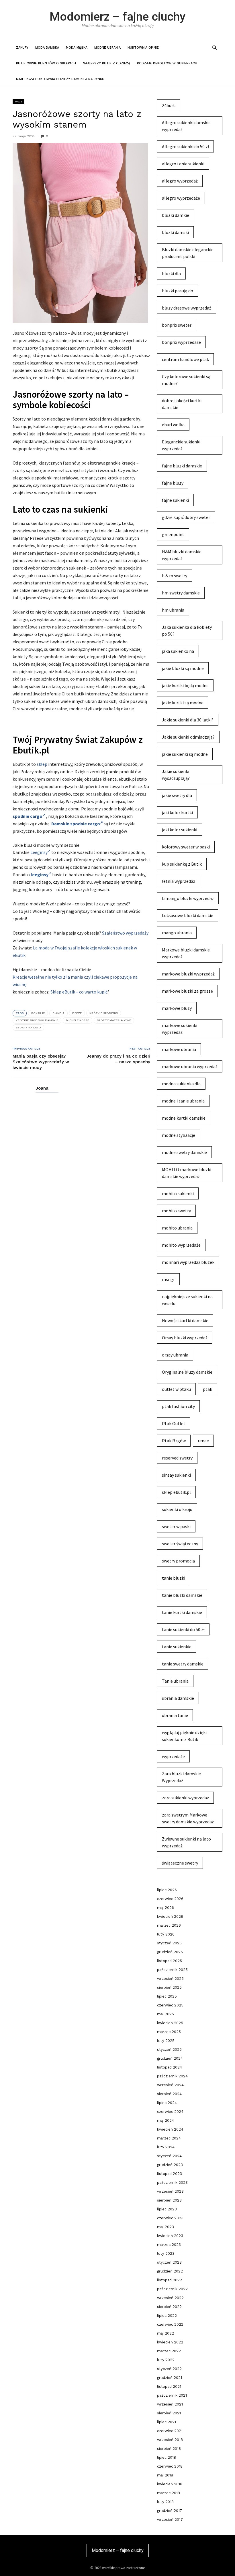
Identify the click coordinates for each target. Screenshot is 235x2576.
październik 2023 (172, 2183)
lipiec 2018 (167, 2457)
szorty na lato (28, 1027)
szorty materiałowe (114, 1020)
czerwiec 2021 (170, 2431)
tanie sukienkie (177, 1647)
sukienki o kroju (177, 1509)
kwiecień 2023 (170, 2236)
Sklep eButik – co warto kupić (79, 992)
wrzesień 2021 (170, 2404)
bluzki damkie (176, 215)
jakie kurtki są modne (183, 703)
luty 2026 (166, 1934)
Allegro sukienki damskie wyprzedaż (186, 126)
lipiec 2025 (167, 1996)
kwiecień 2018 (170, 2484)
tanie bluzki (174, 1578)
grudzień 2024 (170, 2058)
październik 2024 (172, 2076)
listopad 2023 (170, 2174)
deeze (77, 1013)
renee (203, 1441)
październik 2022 (172, 2289)
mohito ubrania (177, 1228)
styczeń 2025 (169, 2050)
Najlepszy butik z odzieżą (106, 63)
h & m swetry (175, 576)
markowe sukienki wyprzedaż (180, 1029)
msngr (168, 1279)
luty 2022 (166, 2360)
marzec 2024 (169, 2138)
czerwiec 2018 (170, 2466)
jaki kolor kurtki (177, 812)
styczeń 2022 (169, 2369)
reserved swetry (177, 1458)
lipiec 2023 (167, 2209)
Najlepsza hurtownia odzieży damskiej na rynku (60, 79)
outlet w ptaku (176, 1389)
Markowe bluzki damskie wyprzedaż (186, 953)
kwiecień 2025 (170, 2023)
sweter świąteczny (180, 1544)
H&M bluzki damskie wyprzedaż (182, 555)
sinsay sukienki (176, 1475)
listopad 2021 (169, 2386)
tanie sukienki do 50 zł (183, 1629)
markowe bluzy (177, 1008)
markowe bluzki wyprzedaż (188, 974)
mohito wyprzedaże (181, 1245)
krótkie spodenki (104, 1013)
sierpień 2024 (169, 2094)
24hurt (169, 105)
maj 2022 (166, 2333)
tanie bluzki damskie (182, 1595)
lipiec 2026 (167, 1890)
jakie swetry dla (177, 795)
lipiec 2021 (167, 2422)
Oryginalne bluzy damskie (187, 1372)
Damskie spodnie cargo (76, 824)
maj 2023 (166, 2227)
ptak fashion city (178, 1406)
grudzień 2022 (170, 2271)
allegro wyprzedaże (181, 198)
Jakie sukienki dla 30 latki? (188, 720)
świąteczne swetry (180, 1863)
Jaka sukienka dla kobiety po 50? (187, 630)
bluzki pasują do (178, 291)
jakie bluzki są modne (183, 668)
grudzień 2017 (170, 2511)
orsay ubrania (175, 1355)
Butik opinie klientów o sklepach (46, 63)
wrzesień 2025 (170, 1979)
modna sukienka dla (181, 1084)
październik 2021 (172, 2395)
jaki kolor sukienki (180, 830)
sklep (42, 764)
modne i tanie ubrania (183, 1101)
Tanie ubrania (175, 1681)
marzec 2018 (169, 2493)
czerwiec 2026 (170, 1899)
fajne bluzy (173, 483)
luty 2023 (166, 2253)
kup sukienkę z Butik (182, 864)
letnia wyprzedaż (179, 881)
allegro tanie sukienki (183, 164)
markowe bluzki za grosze (187, 991)
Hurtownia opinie (143, 48)
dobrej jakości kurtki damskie (182, 404)
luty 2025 (166, 2041)
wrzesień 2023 (170, 2191)
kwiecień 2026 (170, 1916)
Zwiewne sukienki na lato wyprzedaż (186, 1842)
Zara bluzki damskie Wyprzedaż (181, 1777)
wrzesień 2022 (170, 2298)
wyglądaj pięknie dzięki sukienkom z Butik (184, 1736)
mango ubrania (177, 933)
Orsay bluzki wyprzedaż (185, 1338)
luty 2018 (165, 2502)
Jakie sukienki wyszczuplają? (176, 775)
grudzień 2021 (170, 2378)
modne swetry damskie (184, 1152)
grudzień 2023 (170, 2165)
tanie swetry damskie (183, 1664)
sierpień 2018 (169, 2449)
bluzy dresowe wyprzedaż (187, 308)
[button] (215, 47)
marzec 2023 (169, 2245)
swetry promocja (178, 1561)
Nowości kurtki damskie (185, 1320)
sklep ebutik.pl (176, 1492)
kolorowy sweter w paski (186, 847)
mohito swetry (176, 1211)
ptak (207, 1389)
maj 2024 (166, 2120)
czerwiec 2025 (170, 2005)
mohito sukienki (178, 1193)
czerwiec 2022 (170, 2324)
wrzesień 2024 (170, 2085)
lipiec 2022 (167, 2316)
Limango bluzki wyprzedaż (188, 898)
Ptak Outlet (174, 1423)
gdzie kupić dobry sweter (186, 517)
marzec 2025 (169, 2032)
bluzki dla (171, 273)
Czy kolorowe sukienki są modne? (186, 380)
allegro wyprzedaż (180, 181)
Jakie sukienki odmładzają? (188, 737)
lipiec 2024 (167, 2103)
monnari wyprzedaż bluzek (188, 1262)
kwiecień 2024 (170, 2129)
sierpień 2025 (169, 1987)
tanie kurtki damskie (182, 1612)
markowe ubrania (179, 1049)
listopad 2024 (170, 2067)
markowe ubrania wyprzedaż (190, 1066)
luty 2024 (166, 2147)
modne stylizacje (179, 1135)
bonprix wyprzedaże (181, 342)
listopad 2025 (170, 1961)
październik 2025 (172, 1970)
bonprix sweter (177, 325)
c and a (58, 1013)
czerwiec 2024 (170, 2112)
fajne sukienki (175, 500)
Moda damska (47, 48)
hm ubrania (173, 610)
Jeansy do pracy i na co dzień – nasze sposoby (118, 1059)
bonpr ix (38, 1013)
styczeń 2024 (169, 2156)
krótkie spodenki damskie (37, 1020)
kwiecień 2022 (170, 2342)
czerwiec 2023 (170, 2218)
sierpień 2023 (169, 2200)
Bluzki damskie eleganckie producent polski (188, 253)
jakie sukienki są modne (185, 754)
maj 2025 (166, 2014)
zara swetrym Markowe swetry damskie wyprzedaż (188, 1818)
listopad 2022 (170, 2280)
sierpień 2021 (169, 2413)
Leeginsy (39, 852)
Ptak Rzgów (174, 1441)
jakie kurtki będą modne (185, 685)
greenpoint (173, 534)
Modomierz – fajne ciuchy (117, 17)
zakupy (22, 48)
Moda (18, 101)
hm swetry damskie (181, 593)
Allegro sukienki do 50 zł (185, 146)
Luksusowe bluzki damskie (188, 915)
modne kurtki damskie (184, 1118)
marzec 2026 (169, 1925)
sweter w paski (176, 1526)
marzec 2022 (169, 2351)
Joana (42, 1088)
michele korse (78, 1020)
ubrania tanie (175, 1715)
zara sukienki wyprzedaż (185, 1798)
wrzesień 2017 (170, 2520)
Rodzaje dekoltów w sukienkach (167, 63)
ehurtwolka (173, 425)
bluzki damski (175, 232)
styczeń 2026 (169, 1943)
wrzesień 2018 (170, 2440)
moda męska (77, 48)
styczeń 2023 (169, 2262)
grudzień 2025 (170, 1952)
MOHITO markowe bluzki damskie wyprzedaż (187, 1173)
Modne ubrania (107, 48)
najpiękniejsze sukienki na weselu (187, 1300)
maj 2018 (165, 2475)
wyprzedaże (173, 1756)
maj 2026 (166, 1908)
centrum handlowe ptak (185, 359)
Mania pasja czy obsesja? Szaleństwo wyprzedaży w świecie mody (41, 1062)
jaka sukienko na (178, 651)
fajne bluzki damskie (182, 466)
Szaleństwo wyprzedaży (125, 933)
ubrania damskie (178, 1698)
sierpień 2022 (169, 2307)
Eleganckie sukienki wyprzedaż (181, 445)
